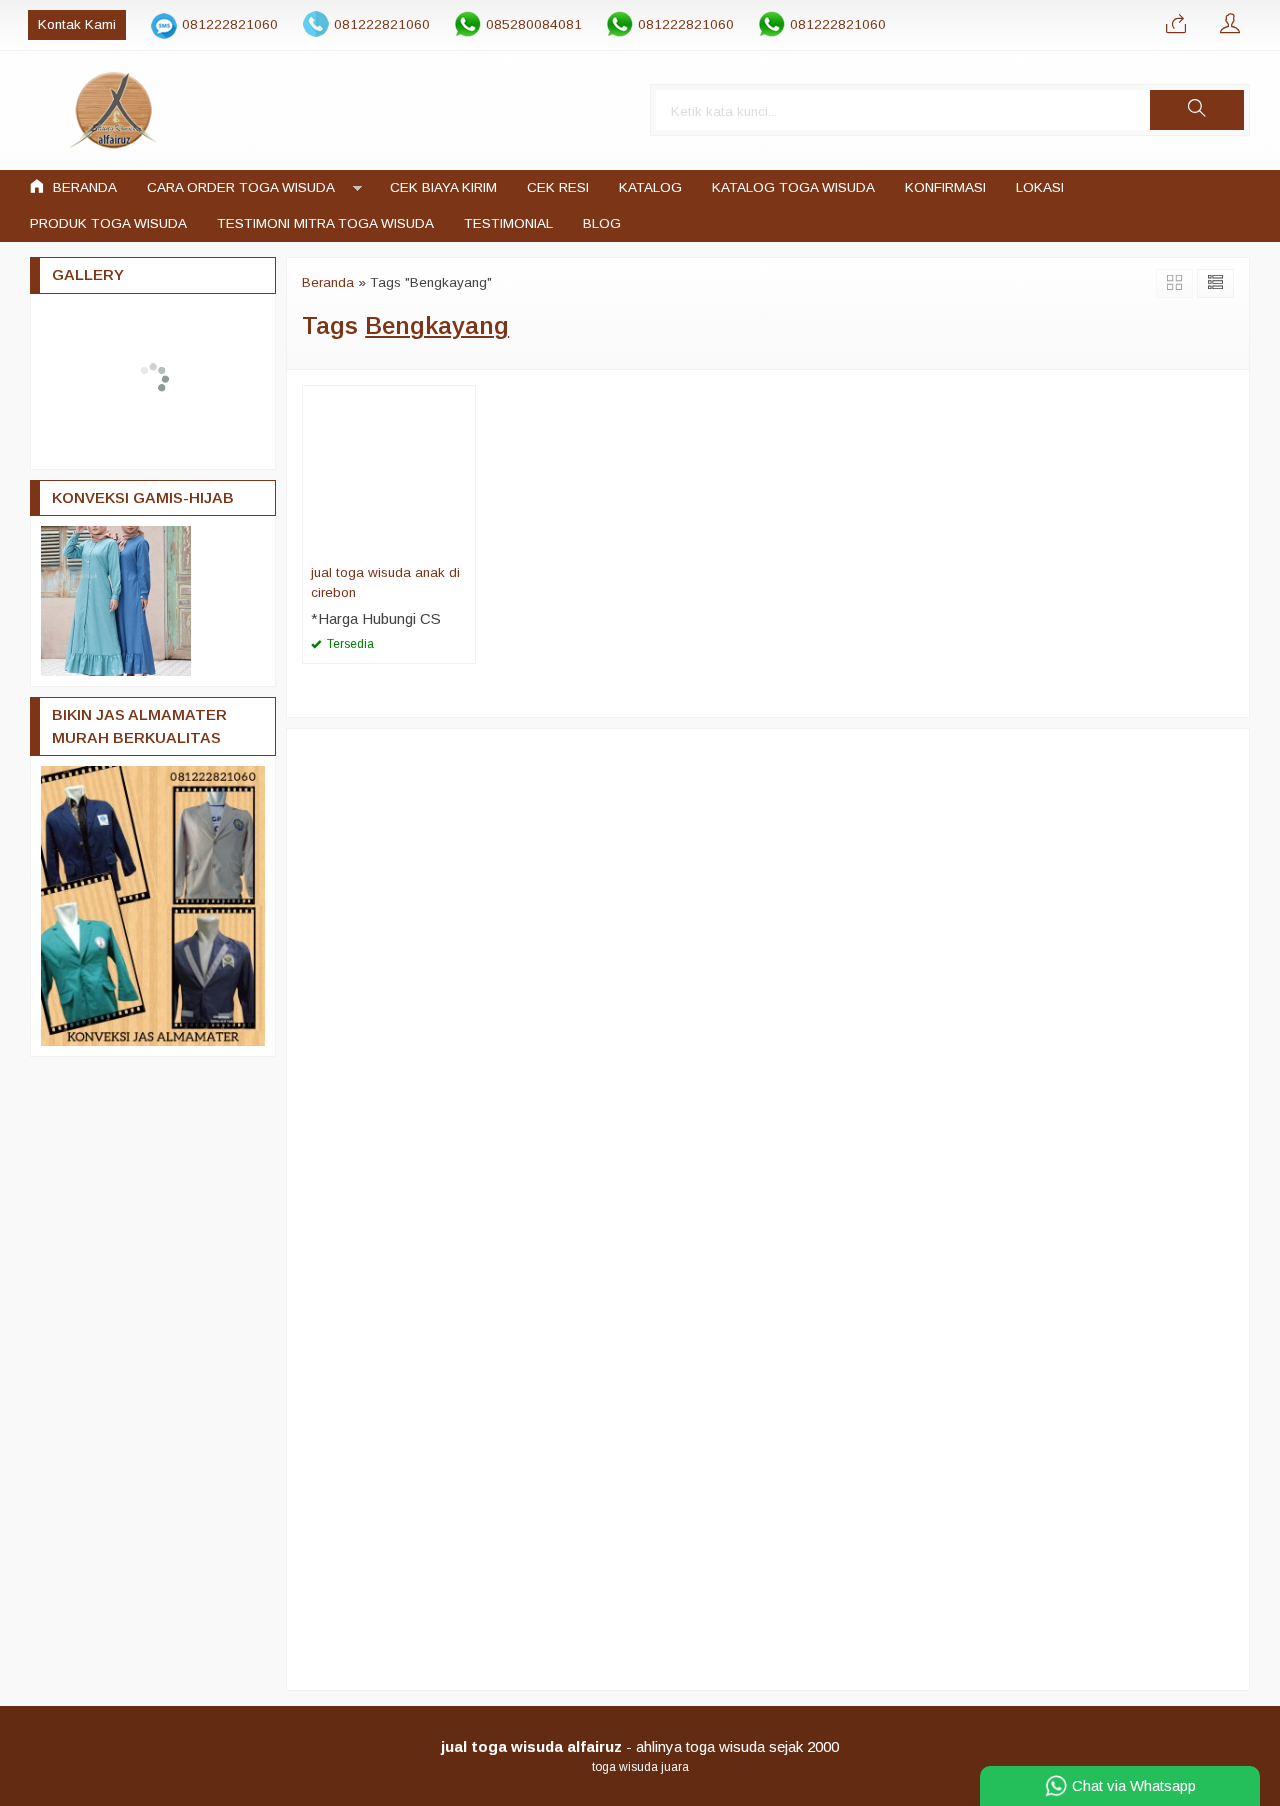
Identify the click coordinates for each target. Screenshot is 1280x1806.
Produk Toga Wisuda (108, 223)
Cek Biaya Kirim (443, 187)
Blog (602, 223)
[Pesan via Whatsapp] (1176, 25)
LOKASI (1040, 187)
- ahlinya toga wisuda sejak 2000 (640, 1746)
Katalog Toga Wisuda (793, 187)
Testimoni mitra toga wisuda (325, 223)
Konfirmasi (945, 187)
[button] (1197, 110)
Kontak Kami (77, 24)
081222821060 (230, 24)
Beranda (83, 187)
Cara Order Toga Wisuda (241, 187)
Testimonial (508, 223)
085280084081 (534, 24)
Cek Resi (558, 187)
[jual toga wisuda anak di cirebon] (389, 470)
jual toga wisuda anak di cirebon (385, 582)
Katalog (650, 187)
